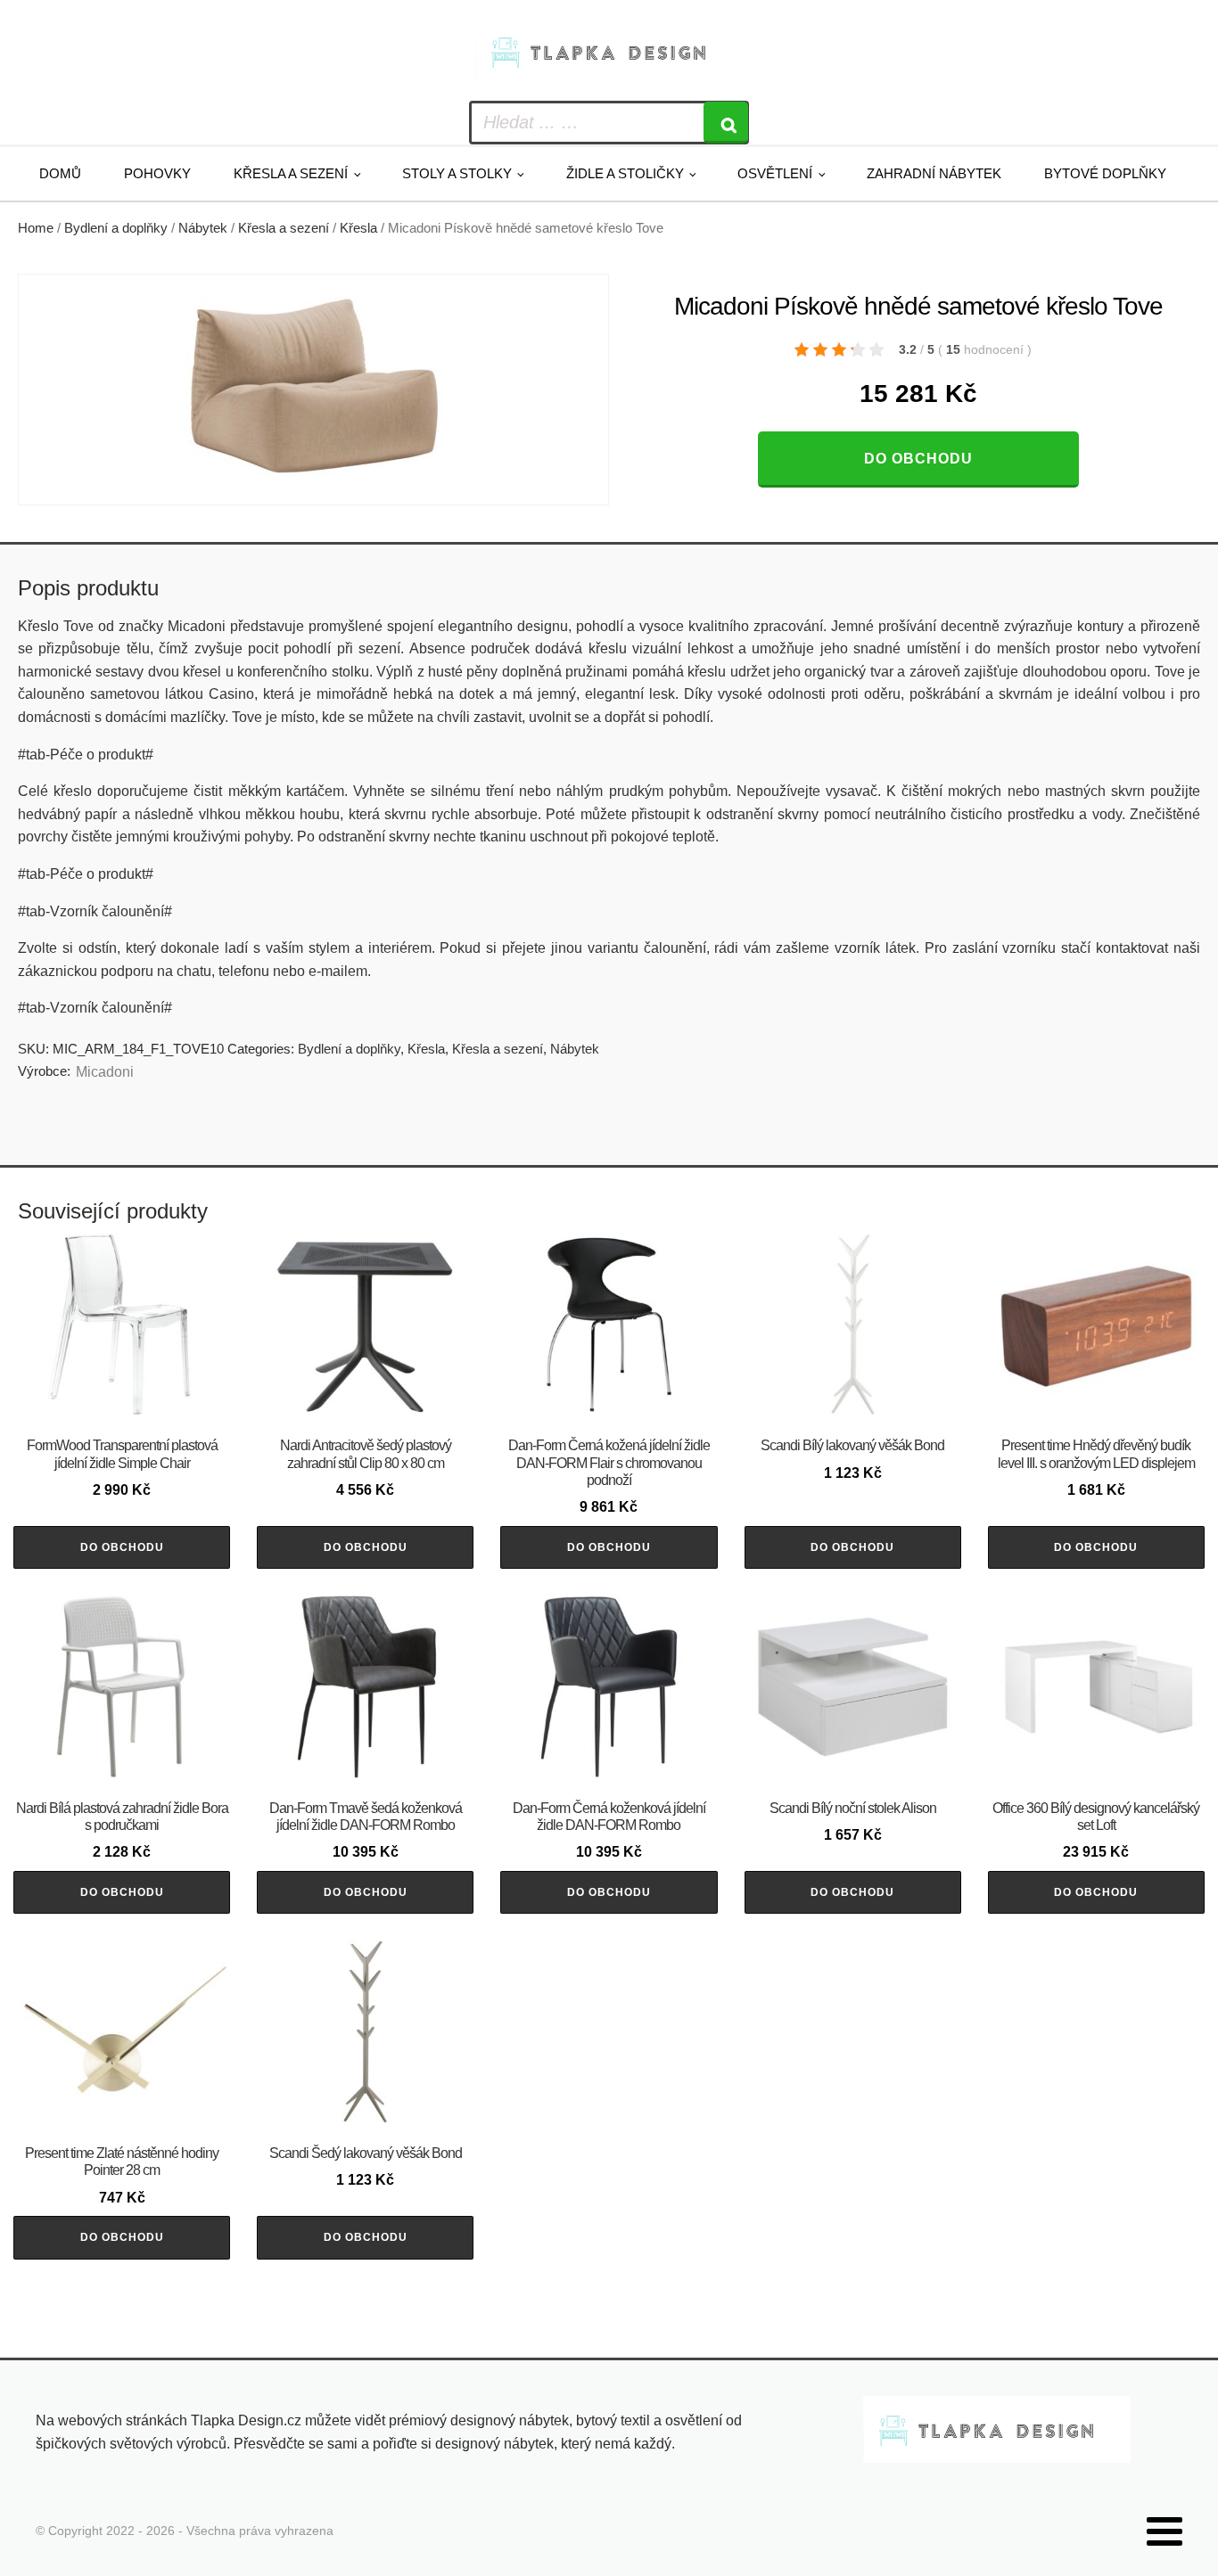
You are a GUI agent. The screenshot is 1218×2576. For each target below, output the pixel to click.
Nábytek (203, 228)
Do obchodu (918, 459)
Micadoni (105, 1072)
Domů (60, 173)
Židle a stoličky (625, 173)
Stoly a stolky (457, 173)
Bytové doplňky (1105, 173)
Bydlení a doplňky (116, 228)
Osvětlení (775, 173)
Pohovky (157, 173)
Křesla (358, 228)
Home (36, 228)
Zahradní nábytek (934, 173)
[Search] (726, 123)
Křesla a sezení (291, 173)
